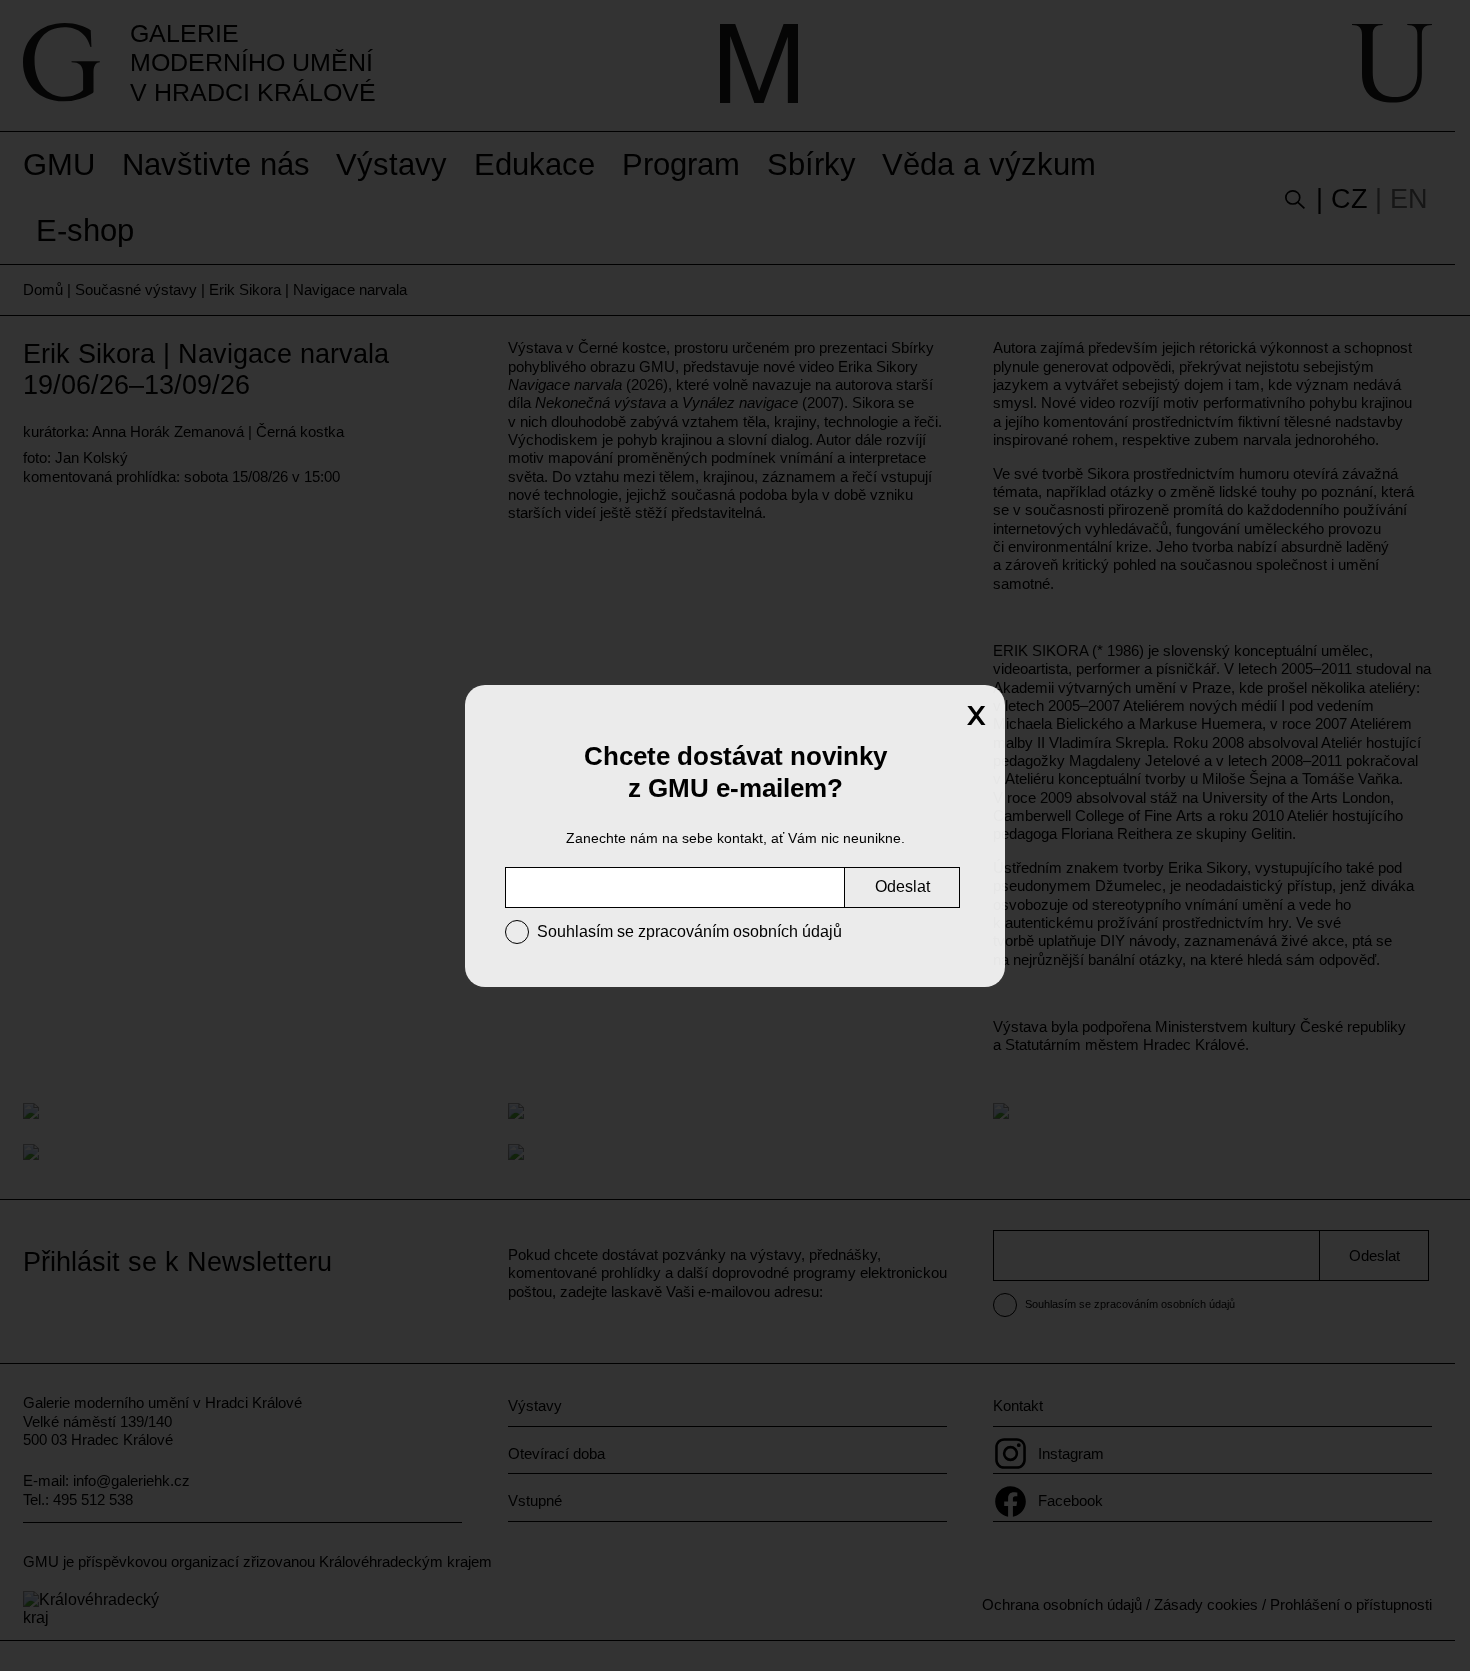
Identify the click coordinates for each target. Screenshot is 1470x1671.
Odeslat (902, 886)
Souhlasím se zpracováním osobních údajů (689, 931)
